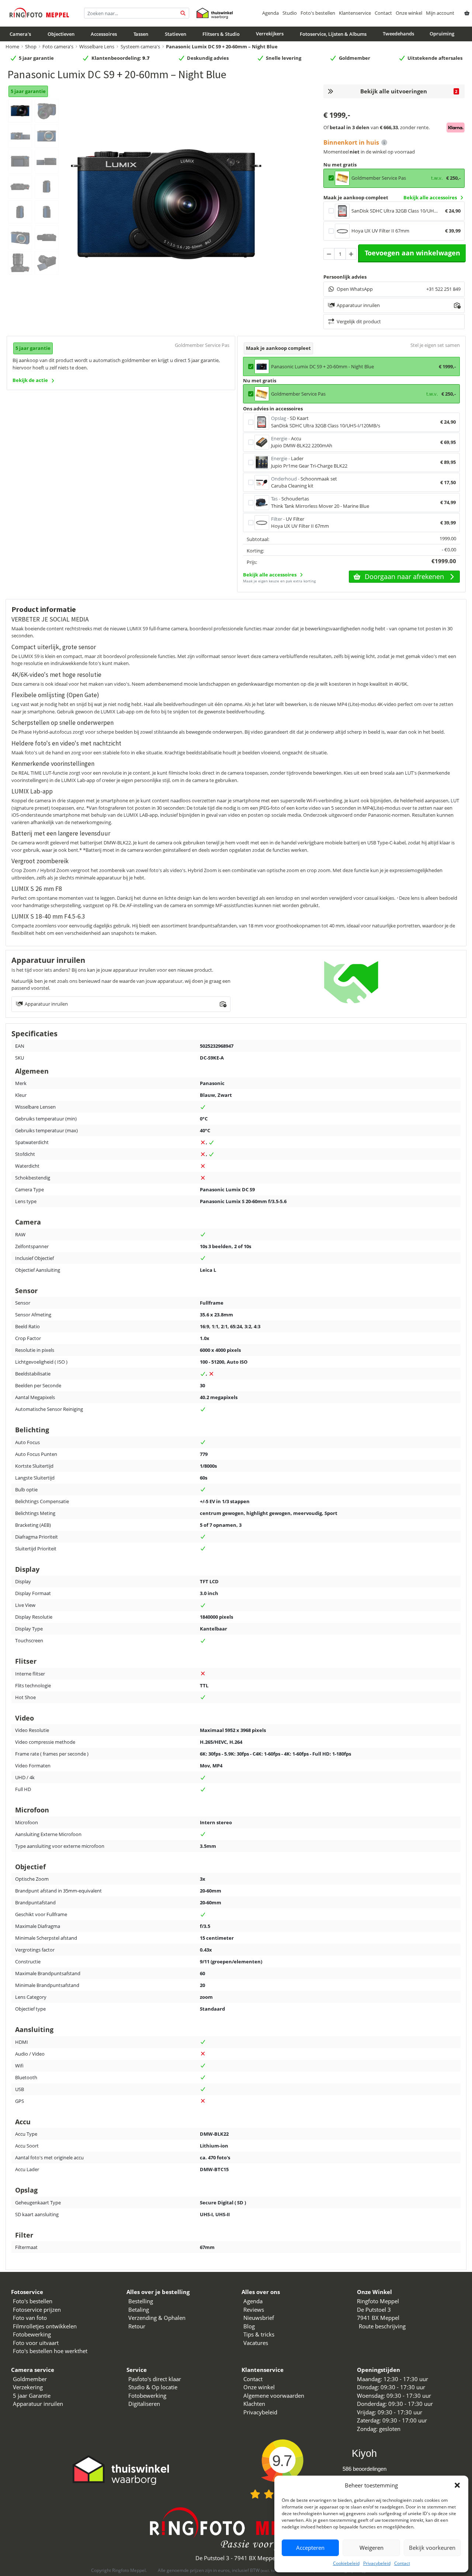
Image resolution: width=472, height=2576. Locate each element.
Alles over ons (261, 2292)
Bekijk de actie (30, 380)
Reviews (254, 2310)
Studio (290, 13)
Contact (402, 2563)
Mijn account (440, 13)
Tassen (141, 34)
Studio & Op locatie (153, 2387)
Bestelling (141, 2301)
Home (12, 47)
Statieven (176, 34)
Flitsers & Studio (221, 34)
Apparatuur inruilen (38, 2404)
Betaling (139, 2310)
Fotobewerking (32, 2334)
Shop (31, 47)
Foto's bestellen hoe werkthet (50, 2351)
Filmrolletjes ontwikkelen (45, 2326)
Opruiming (442, 34)
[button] (457, 2485)
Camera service (33, 2370)
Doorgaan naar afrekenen (404, 576)
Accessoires (104, 34)
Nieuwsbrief (259, 2318)
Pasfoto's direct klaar (155, 2379)
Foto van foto (30, 2318)
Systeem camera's (140, 47)
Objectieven (61, 34)
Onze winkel (409, 13)
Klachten (254, 2404)
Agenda (270, 13)
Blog (249, 2326)
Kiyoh (364, 2453)
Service (137, 2370)
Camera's (20, 34)
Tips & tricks (259, 2334)
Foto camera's (58, 47)
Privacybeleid (377, 2563)
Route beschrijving (382, 2326)
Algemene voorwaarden (274, 2396)
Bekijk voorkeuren (432, 2548)
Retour (137, 2326)
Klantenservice (355, 13)
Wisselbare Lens (97, 47)
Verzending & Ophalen (157, 2318)
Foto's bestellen (318, 13)
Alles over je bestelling (158, 2292)
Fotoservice (27, 2292)
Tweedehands (398, 34)
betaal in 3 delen (350, 127)
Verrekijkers (270, 34)
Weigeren (372, 2548)
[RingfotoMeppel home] (39, 13)
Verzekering (28, 2387)
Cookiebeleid (346, 2563)
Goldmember (30, 2379)
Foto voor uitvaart (36, 2343)
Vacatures (256, 2343)
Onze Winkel (374, 2292)
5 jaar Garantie (32, 2396)
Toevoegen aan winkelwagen (412, 253)
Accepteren (310, 2548)
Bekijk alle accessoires (430, 197)
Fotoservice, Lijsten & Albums (333, 34)
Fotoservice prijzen (37, 2310)
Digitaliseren (144, 2404)
